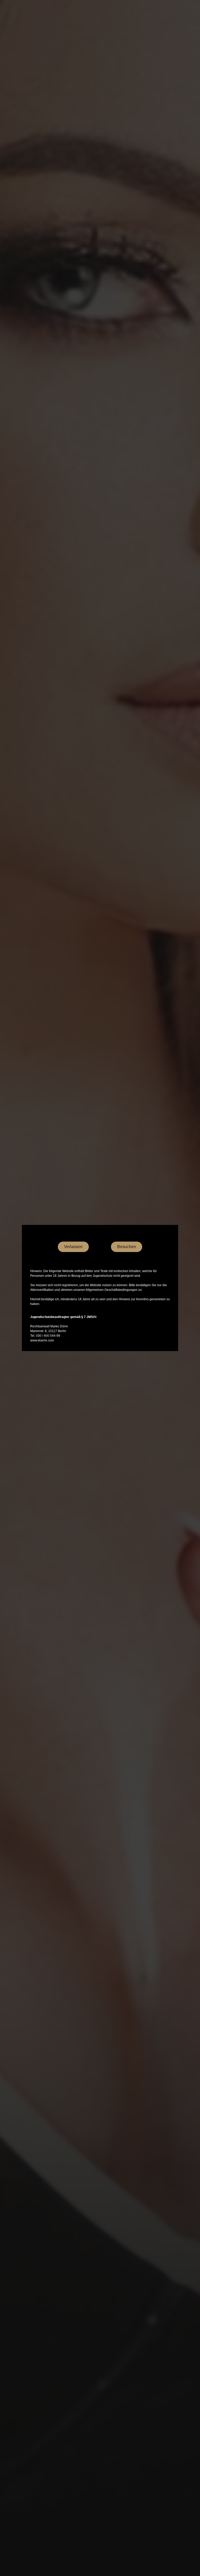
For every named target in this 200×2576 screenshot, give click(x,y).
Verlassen (73, 1247)
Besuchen (127, 1247)
